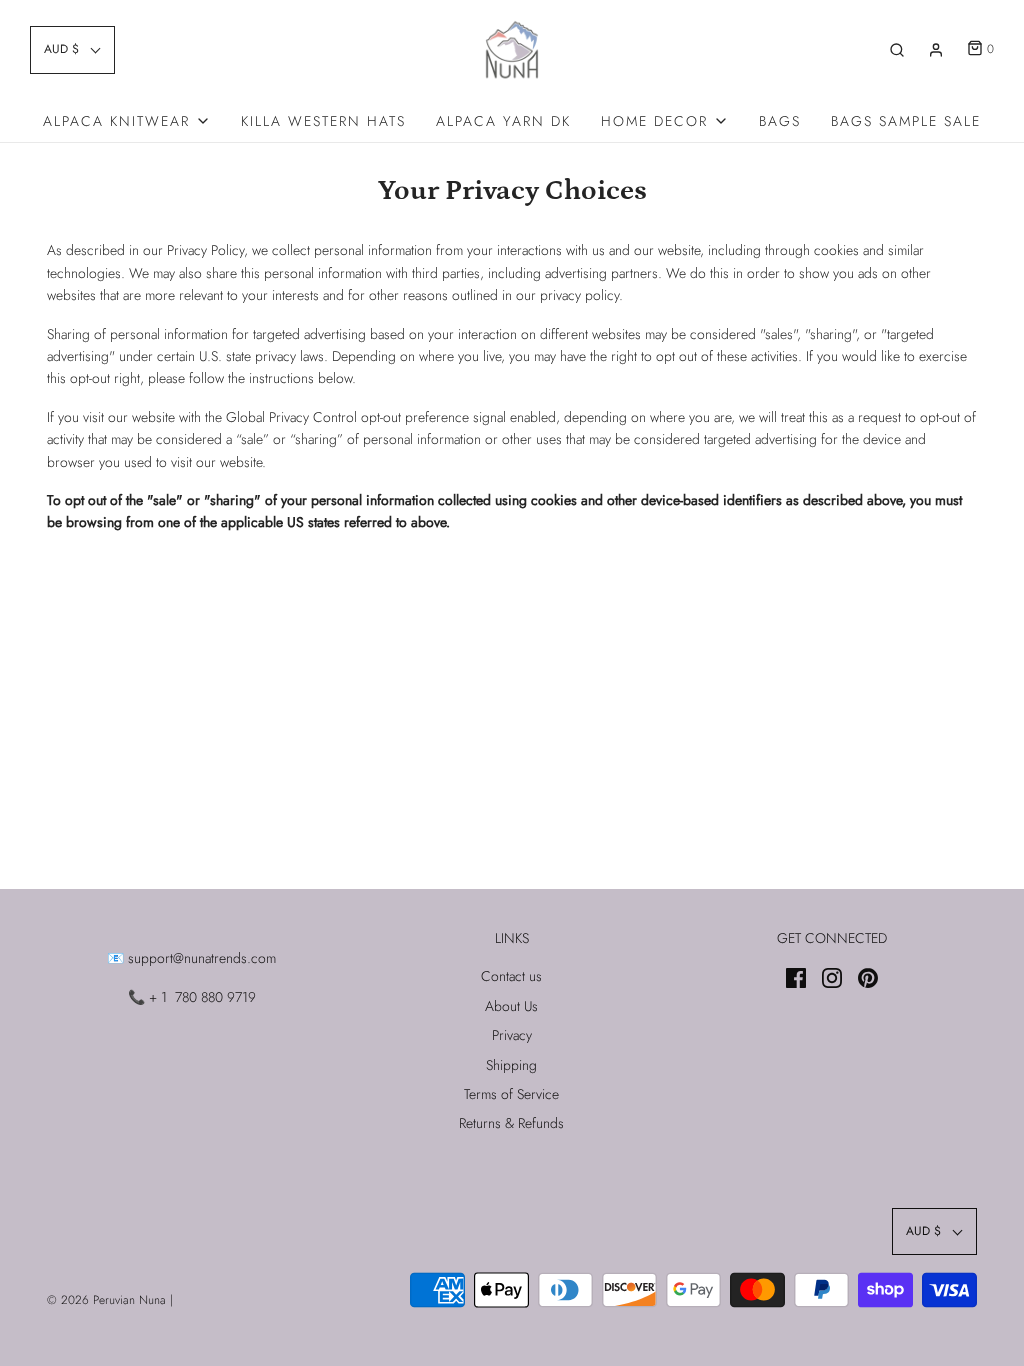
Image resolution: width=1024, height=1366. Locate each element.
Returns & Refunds (511, 1123)
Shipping (511, 1065)
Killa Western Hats (323, 121)
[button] (72, 49)
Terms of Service (511, 1094)
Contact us (511, 976)
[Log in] (936, 50)
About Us (511, 1006)
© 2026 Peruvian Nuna (106, 1300)
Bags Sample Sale (906, 121)
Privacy (512, 1035)
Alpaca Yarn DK (503, 121)
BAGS (780, 121)
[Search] (897, 50)
